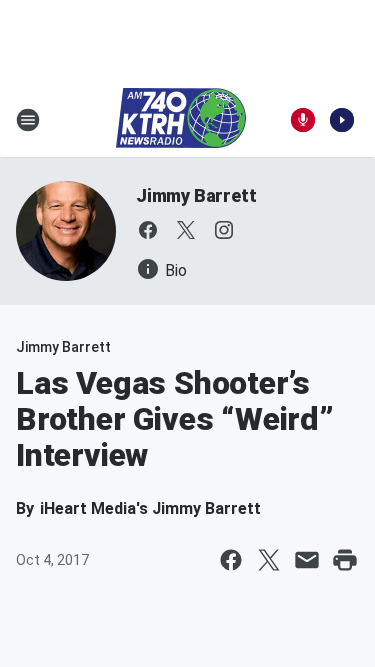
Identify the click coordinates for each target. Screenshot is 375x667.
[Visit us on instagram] (224, 230)
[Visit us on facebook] (148, 230)
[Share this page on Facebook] (231, 560)
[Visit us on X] (186, 230)
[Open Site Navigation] (28, 120)
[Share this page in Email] (307, 560)
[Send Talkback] (303, 120)
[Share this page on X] (269, 560)
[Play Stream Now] (342, 120)
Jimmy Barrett (196, 195)
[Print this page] (345, 560)
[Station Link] (181, 120)
